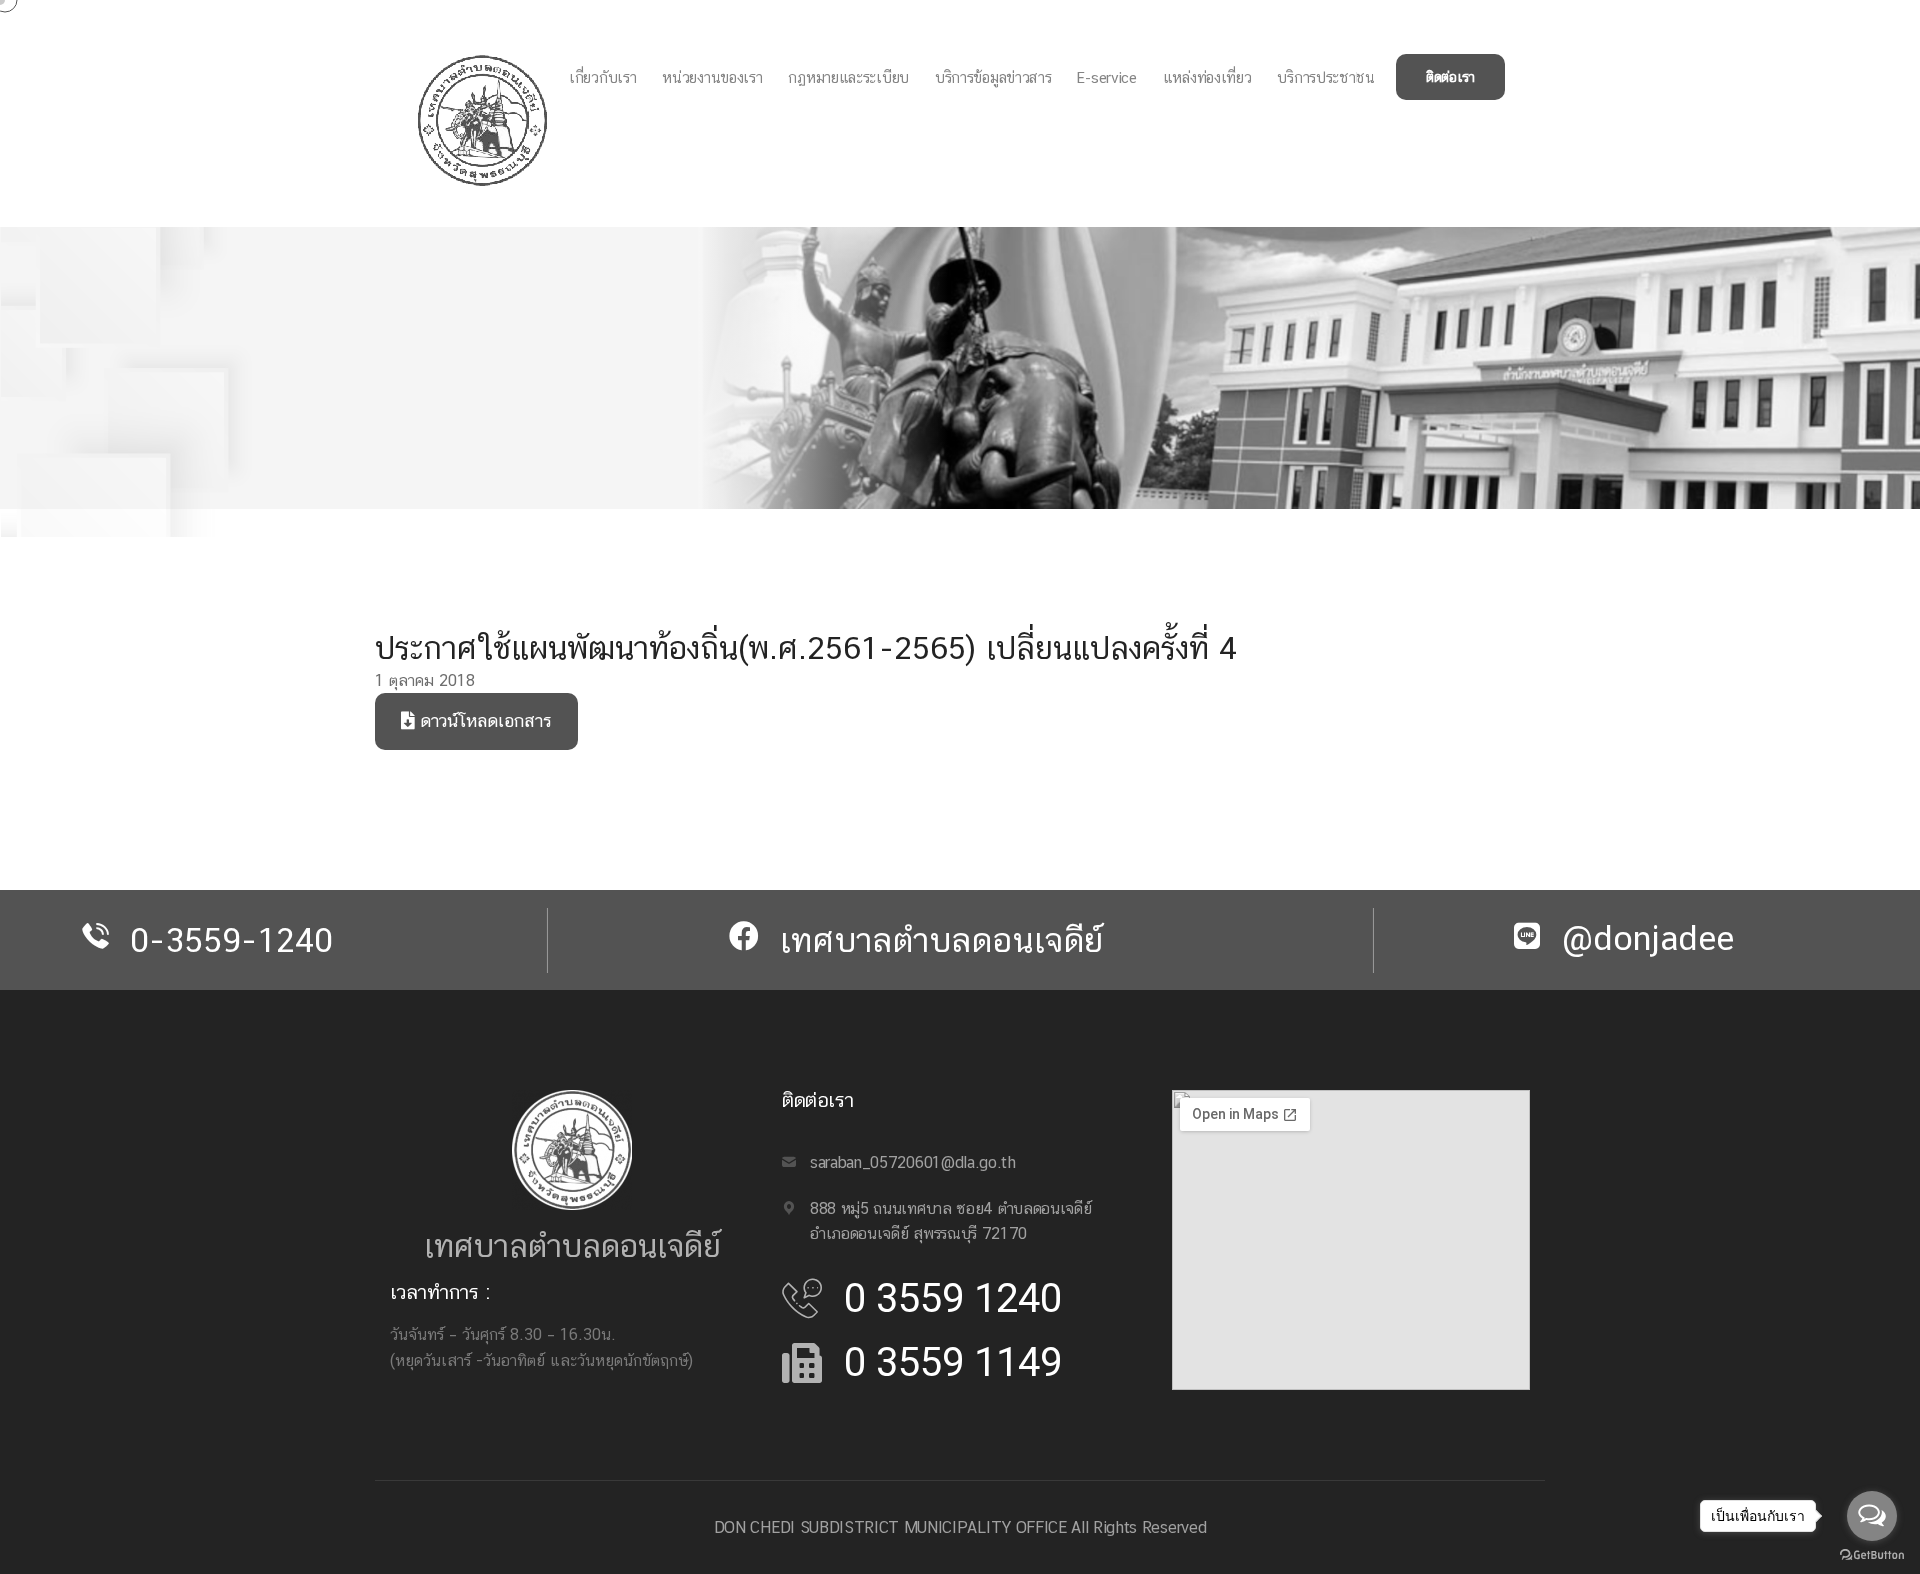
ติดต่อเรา (1450, 77)
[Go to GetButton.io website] (1872, 1554)
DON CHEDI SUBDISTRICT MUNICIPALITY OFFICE (890, 1527)
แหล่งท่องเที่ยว (1207, 77)
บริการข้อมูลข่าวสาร (993, 77)
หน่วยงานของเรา (712, 77)
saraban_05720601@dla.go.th (913, 1162)
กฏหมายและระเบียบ (848, 77)
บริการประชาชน (1325, 77)
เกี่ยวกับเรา (602, 77)
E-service (1106, 77)
